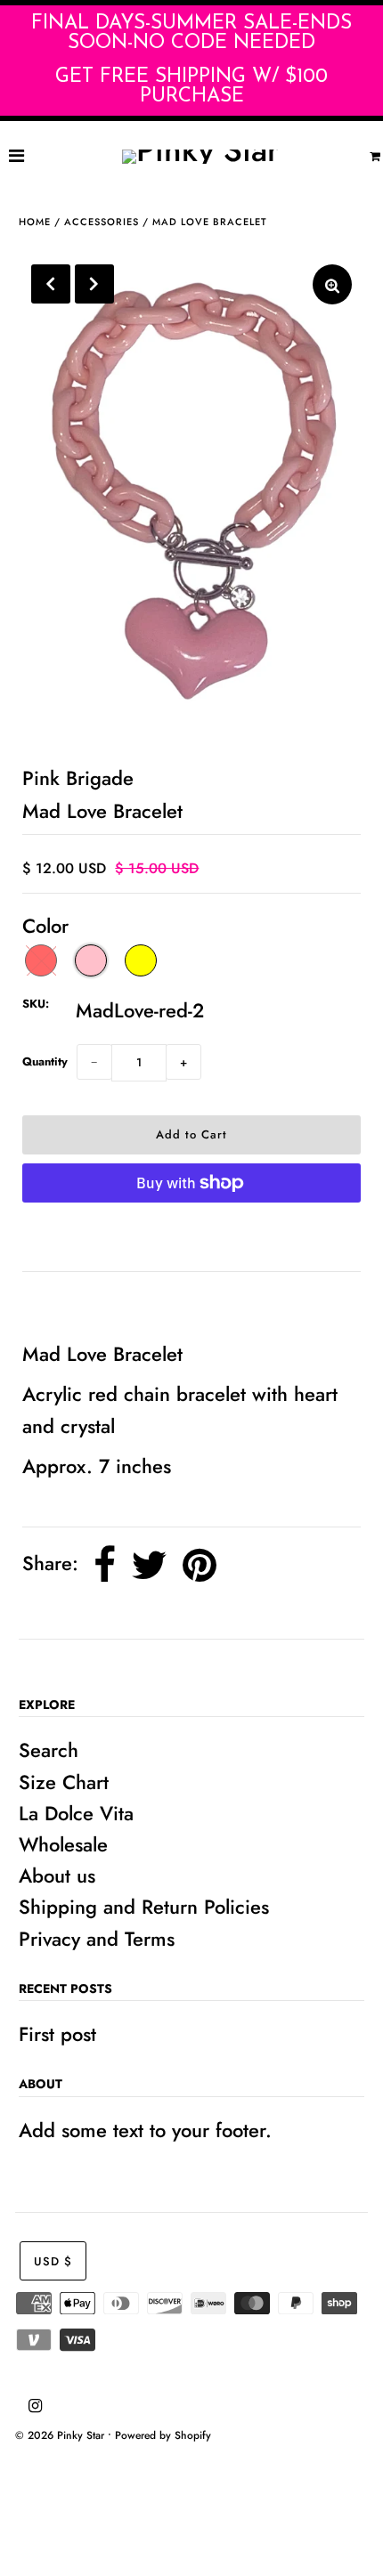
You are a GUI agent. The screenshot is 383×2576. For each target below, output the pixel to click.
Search (49, 1750)
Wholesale (63, 1844)
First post (57, 2034)
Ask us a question (107, 1305)
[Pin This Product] (200, 1565)
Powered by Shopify (163, 2435)
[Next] (94, 284)
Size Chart (64, 1782)
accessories (102, 222)
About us (57, 1875)
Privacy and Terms (97, 1939)
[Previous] (51, 284)
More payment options (191, 1237)
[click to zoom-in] (332, 284)
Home (35, 222)
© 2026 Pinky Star (60, 2435)
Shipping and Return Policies (144, 1907)
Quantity (45, 1061)
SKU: (36, 1004)
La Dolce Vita (76, 1813)
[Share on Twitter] (149, 1565)
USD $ (53, 2261)
